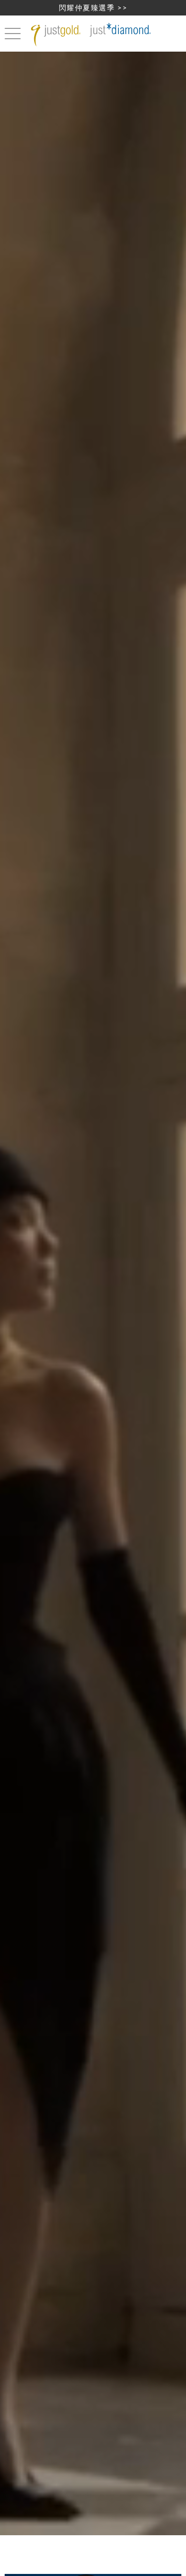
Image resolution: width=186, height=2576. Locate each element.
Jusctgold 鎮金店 (93, 35)
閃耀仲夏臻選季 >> (93, 7)
